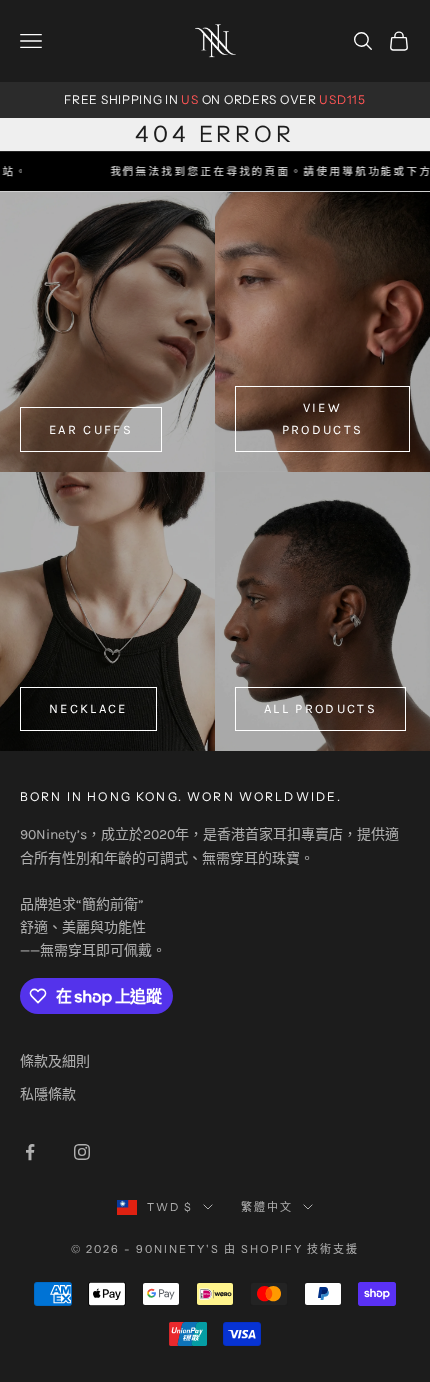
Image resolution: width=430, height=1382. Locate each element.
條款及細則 (55, 1061)
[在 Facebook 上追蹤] (30, 1152)
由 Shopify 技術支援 (291, 1249)
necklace (88, 708)
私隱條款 (48, 1094)
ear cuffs (91, 429)
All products (320, 708)
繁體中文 (267, 1207)
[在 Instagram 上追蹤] (82, 1152)
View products (323, 418)
